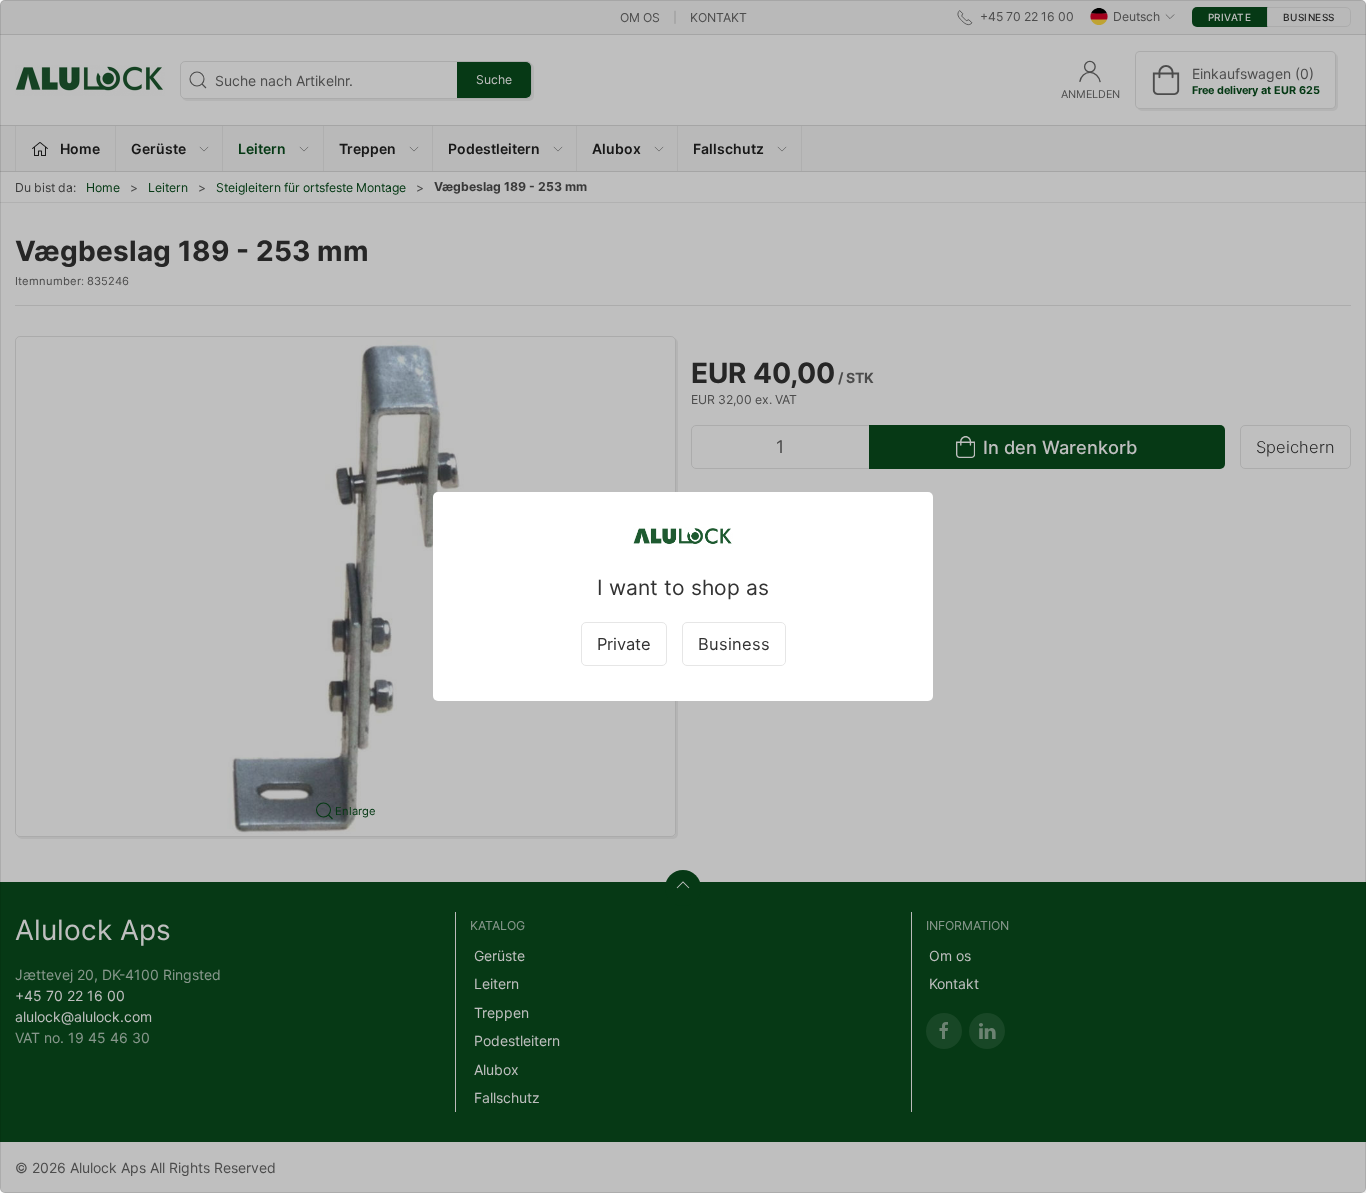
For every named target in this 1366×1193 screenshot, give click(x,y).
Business (734, 644)
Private (624, 644)
